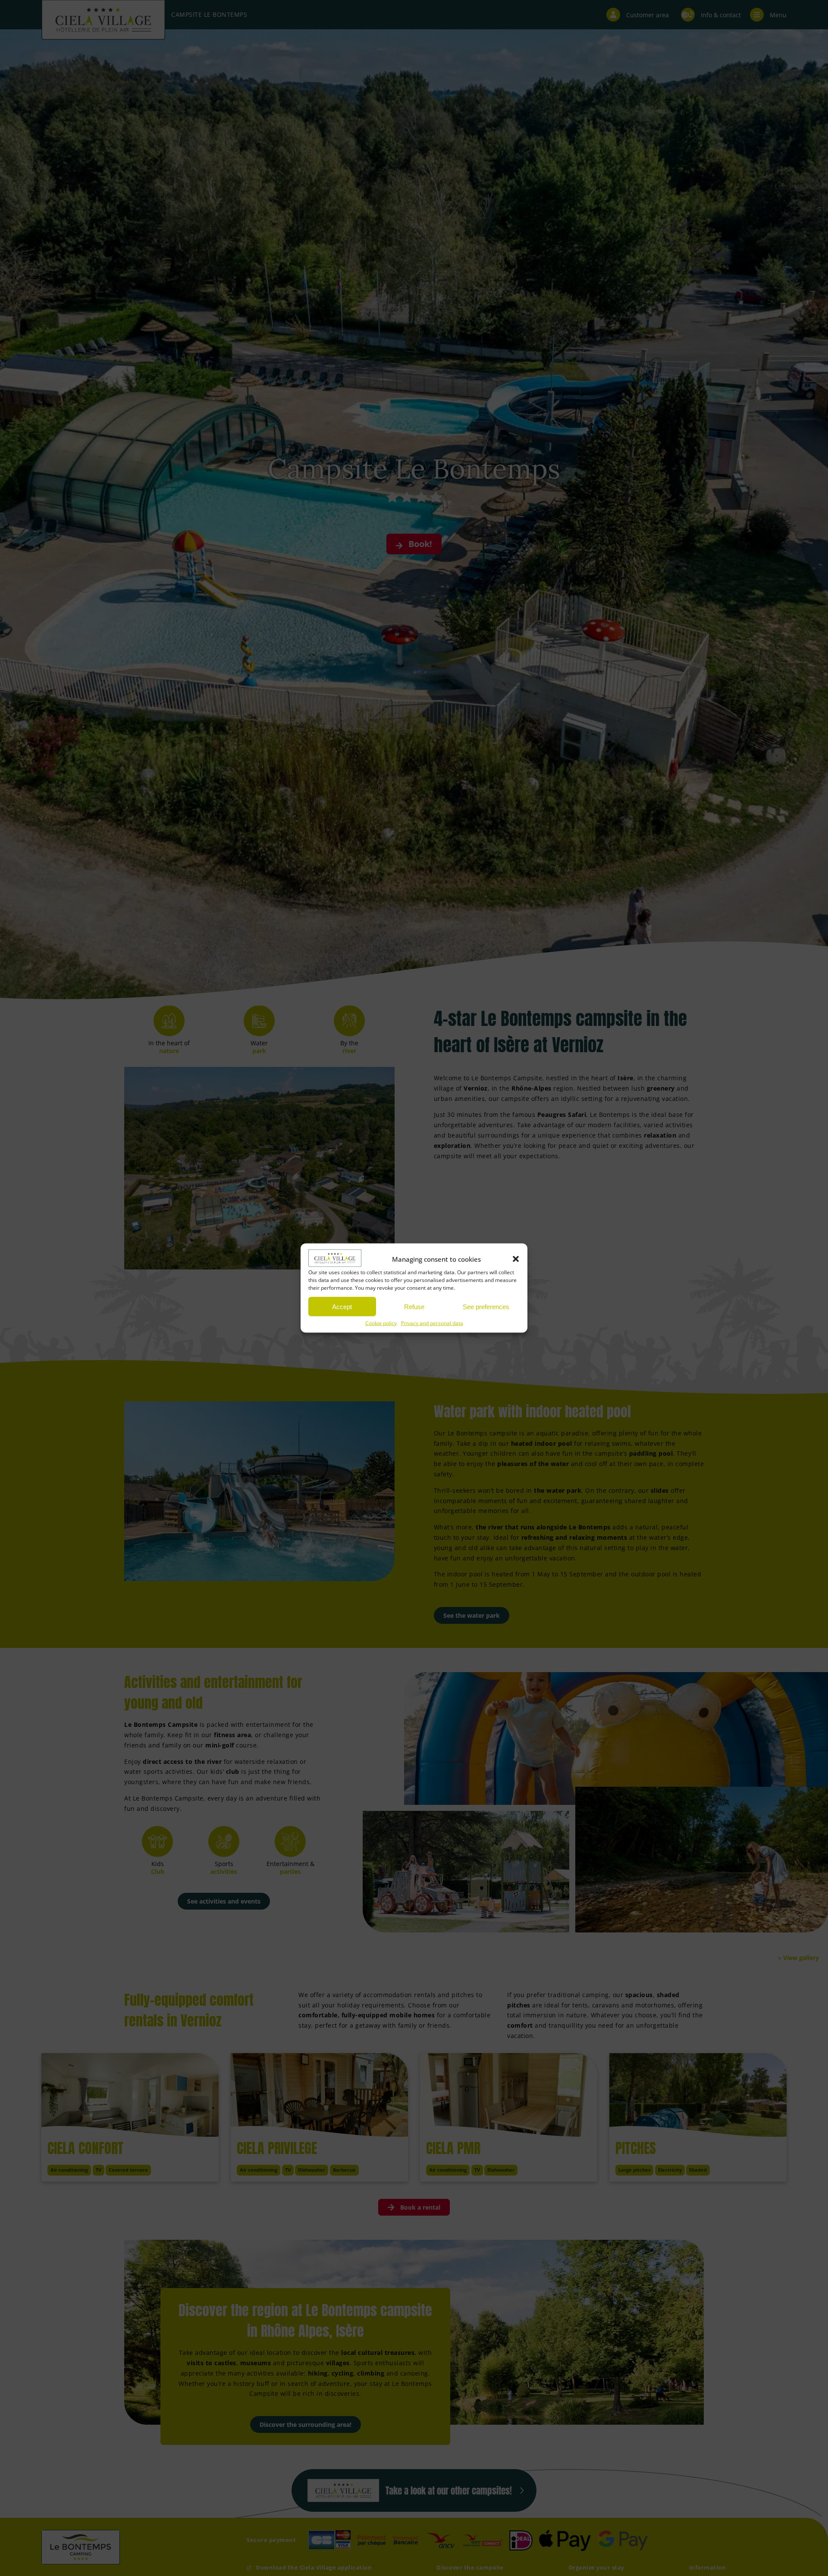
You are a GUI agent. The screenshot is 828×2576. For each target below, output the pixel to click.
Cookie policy (381, 1323)
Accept (342, 1306)
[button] (516, 1259)
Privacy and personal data (432, 1323)
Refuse (414, 1306)
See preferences (486, 1306)
